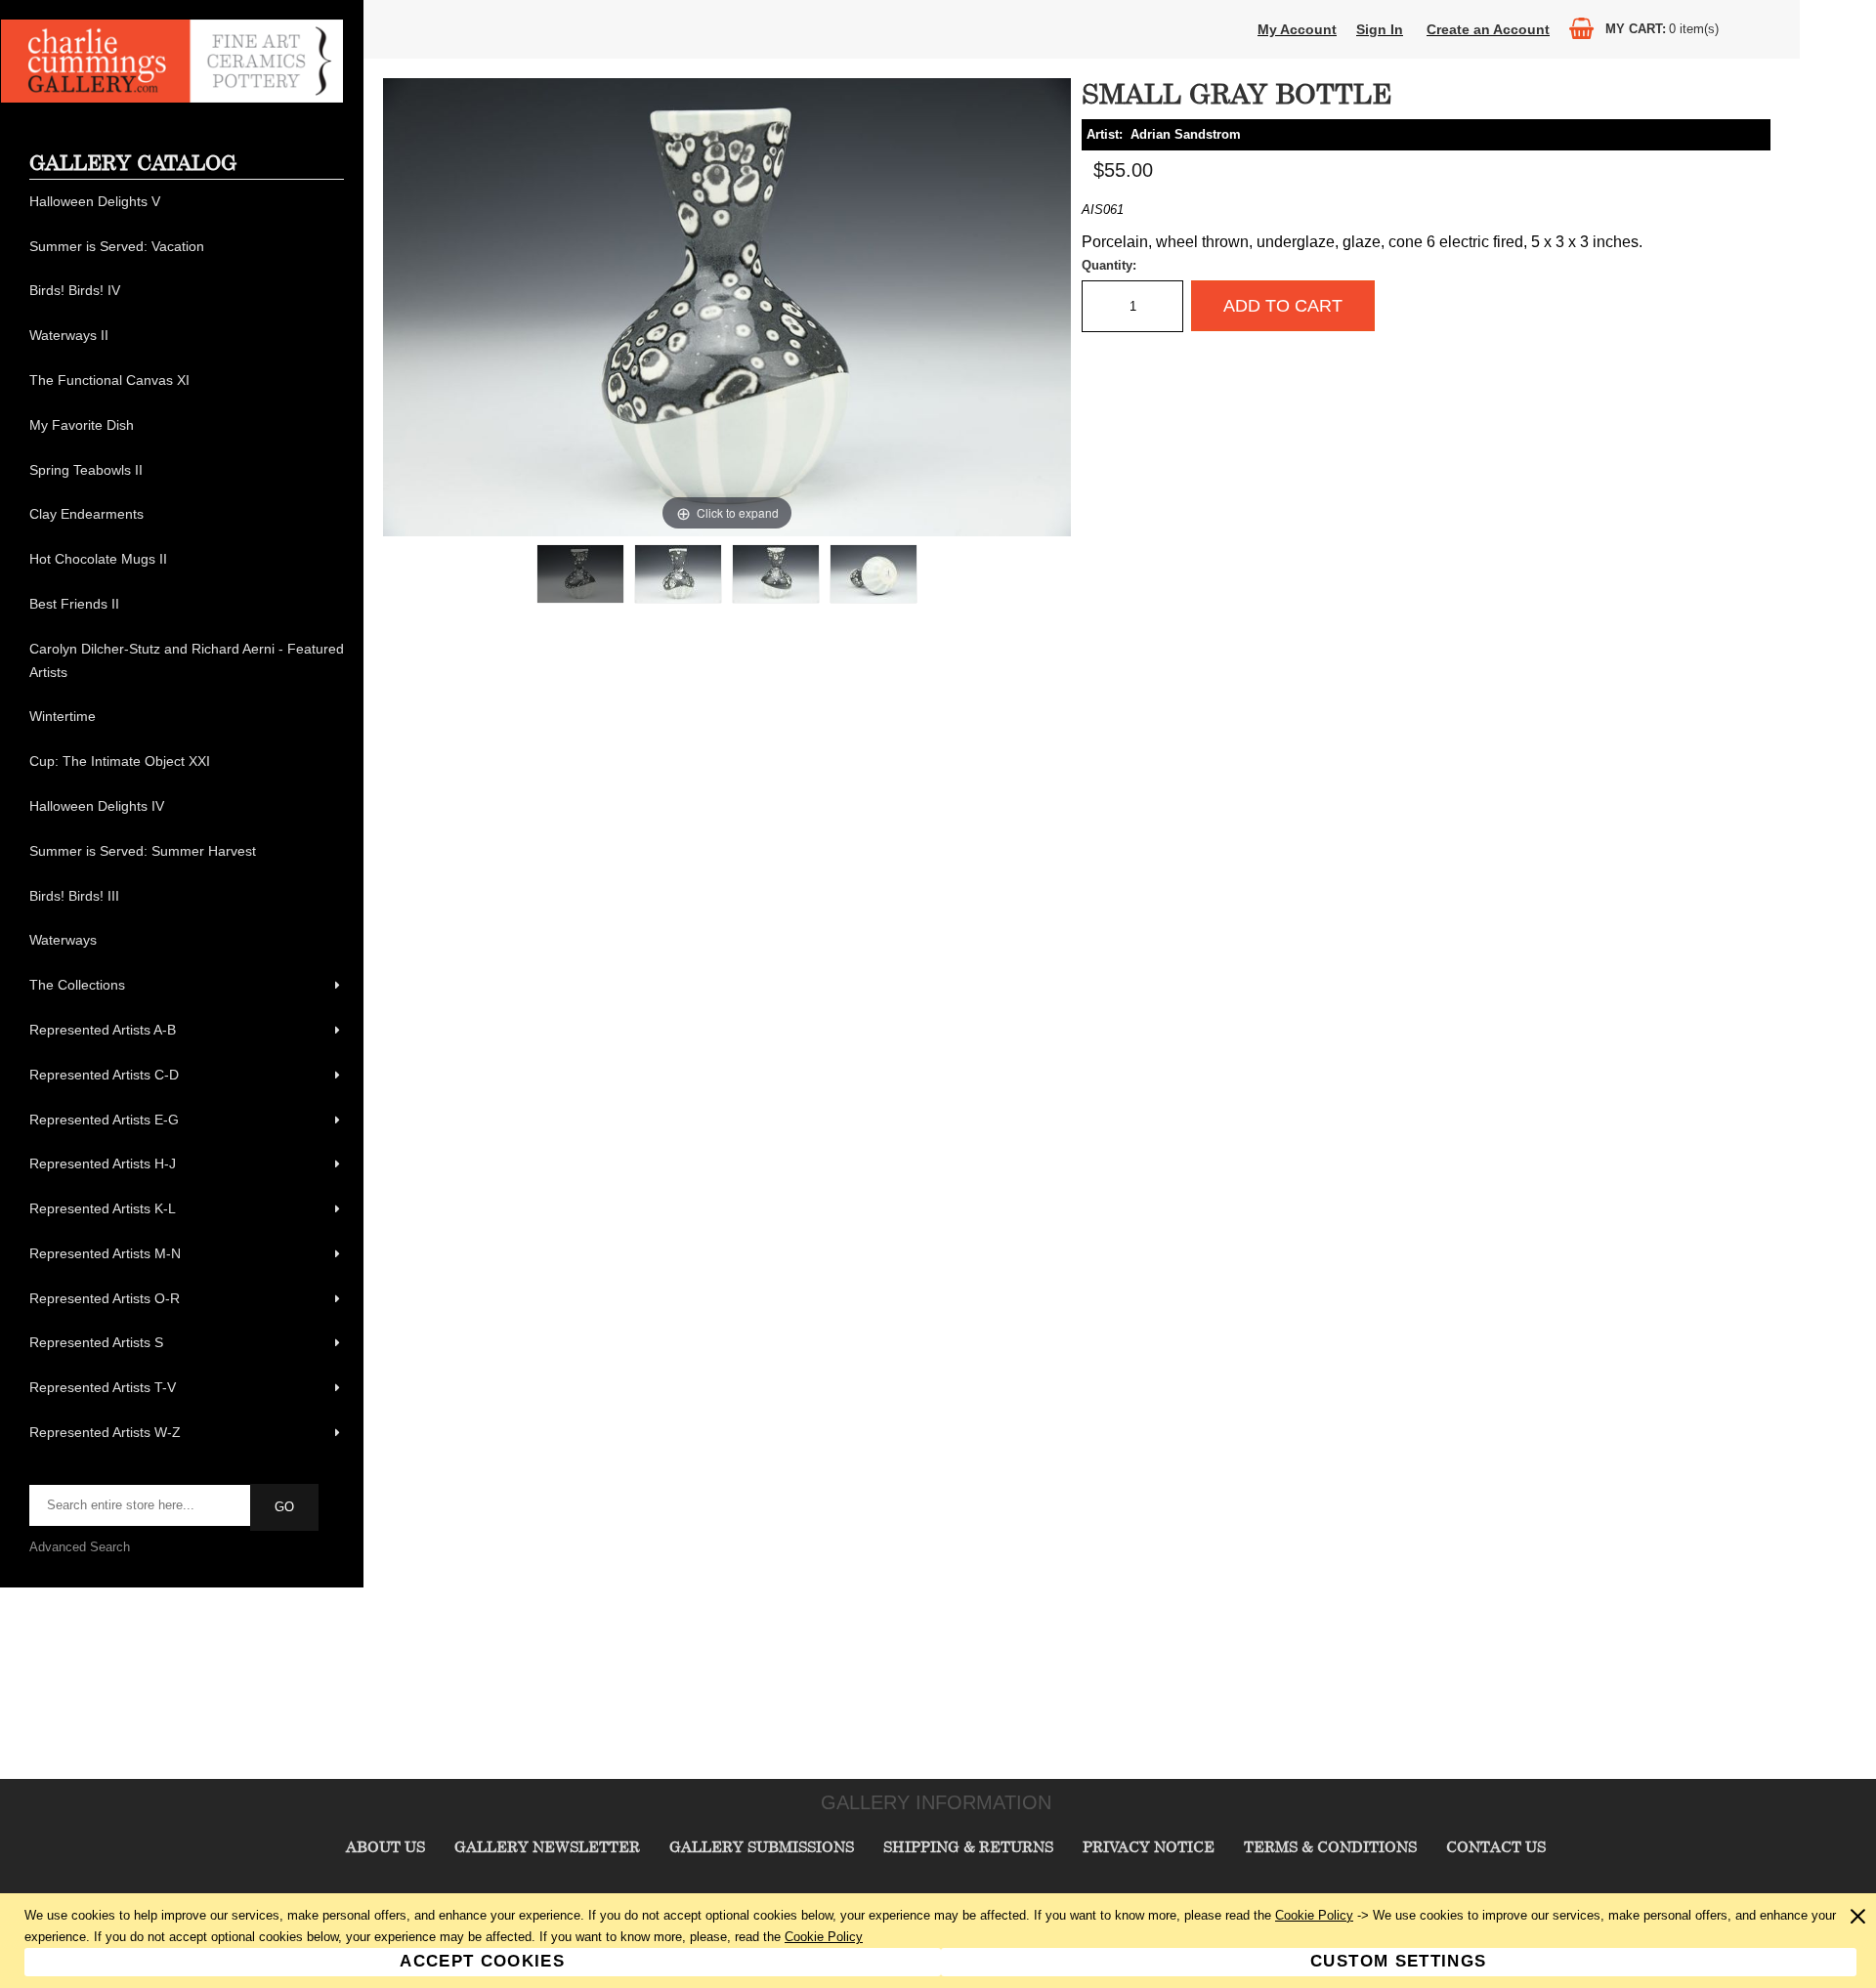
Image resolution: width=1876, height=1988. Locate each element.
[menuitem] (187, 202)
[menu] (187, 818)
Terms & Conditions (1330, 1846)
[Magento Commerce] (172, 98)
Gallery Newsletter (547, 1846)
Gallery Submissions (762, 1846)
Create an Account (1488, 29)
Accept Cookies (482, 1961)
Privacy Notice (1149, 1846)
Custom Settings (1398, 1961)
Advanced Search (80, 1547)
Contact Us (1496, 1846)
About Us (385, 1846)
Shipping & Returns (968, 1846)
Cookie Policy (1314, 1915)
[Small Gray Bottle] (580, 574)
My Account (1297, 29)
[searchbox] (141, 1505)
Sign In (1380, 29)
